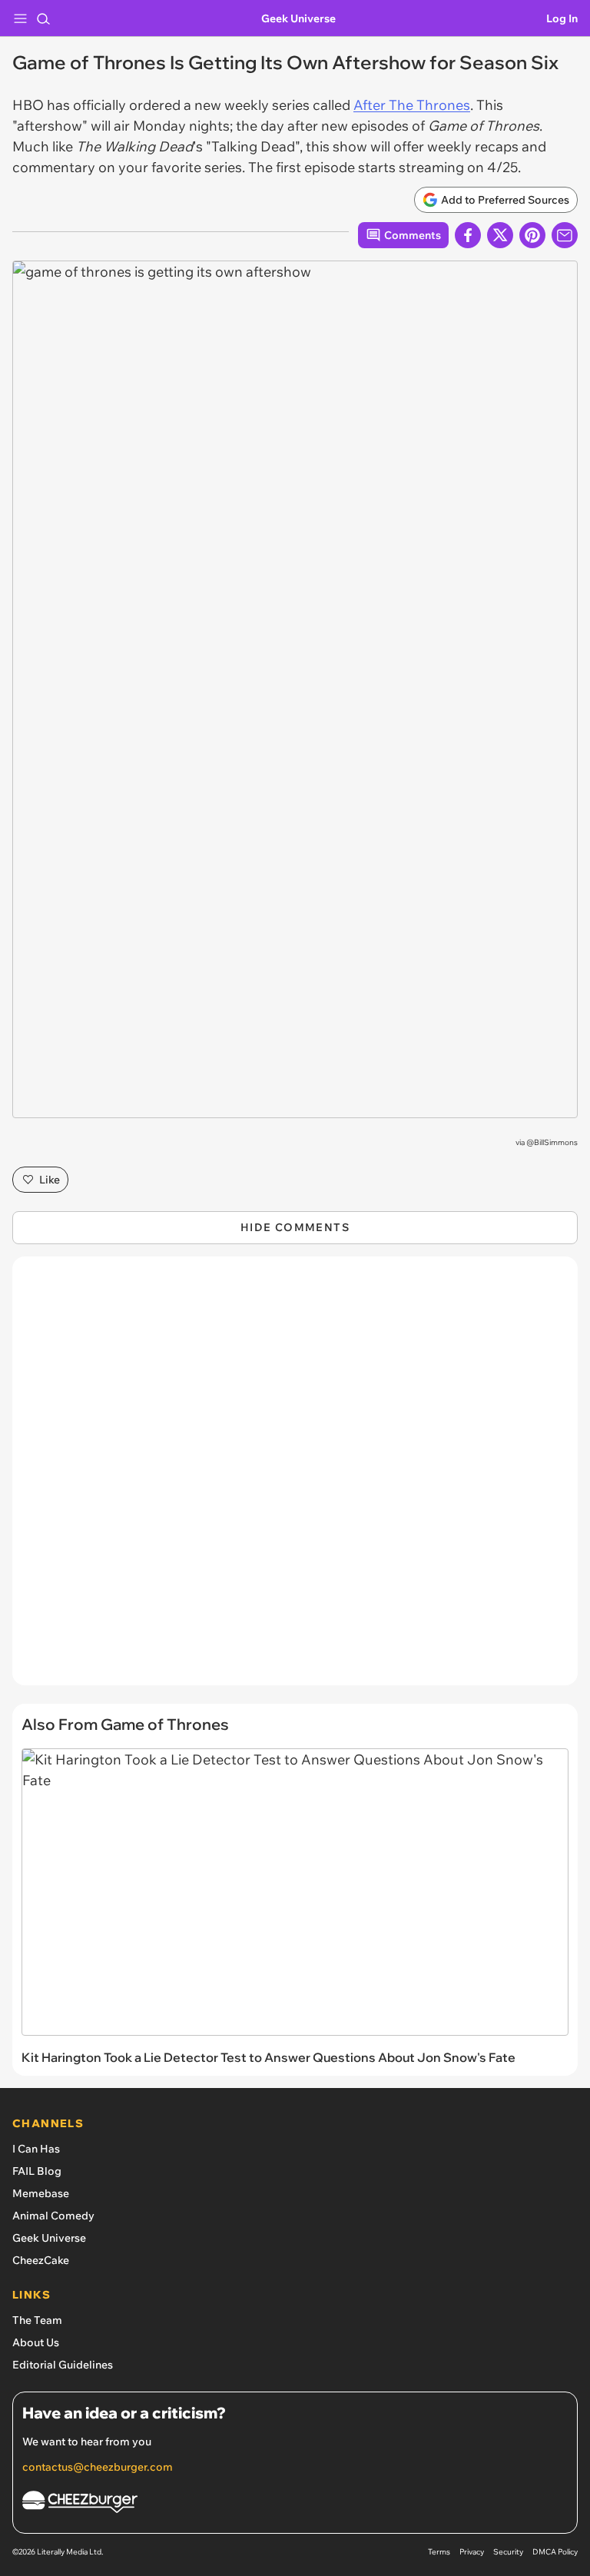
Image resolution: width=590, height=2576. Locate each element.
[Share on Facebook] (468, 235)
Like (50, 1180)
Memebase (41, 2193)
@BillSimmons (552, 1142)
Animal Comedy (53, 2216)
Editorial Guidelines (63, 2365)
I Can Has (36, 2149)
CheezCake (41, 2260)
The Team (37, 2320)
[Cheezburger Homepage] (295, 2504)
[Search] (43, 18)
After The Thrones (412, 105)
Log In (562, 18)
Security (508, 2552)
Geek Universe (298, 18)
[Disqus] (295, 1479)
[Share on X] (500, 235)
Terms (439, 2552)
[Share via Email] (565, 235)
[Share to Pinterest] (532, 235)
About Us (36, 2342)
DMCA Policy (555, 2552)
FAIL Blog (37, 2171)
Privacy (472, 2552)
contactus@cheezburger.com (98, 2467)
